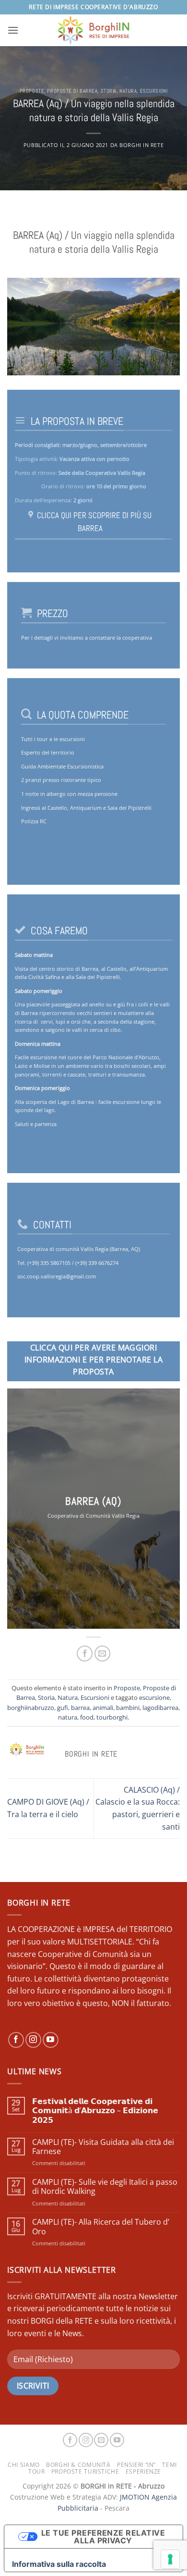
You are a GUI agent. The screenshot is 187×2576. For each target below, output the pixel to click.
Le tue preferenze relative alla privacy (103, 2537)
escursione (154, 1697)
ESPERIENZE (143, 2471)
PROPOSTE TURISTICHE (85, 2471)
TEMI (169, 2465)
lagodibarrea (160, 1708)
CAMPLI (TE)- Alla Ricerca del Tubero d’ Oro (101, 2227)
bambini (128, 1708)
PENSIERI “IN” (136, 2465)
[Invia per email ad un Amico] (102, 1653)
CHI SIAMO (24, 2465)
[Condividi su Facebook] (85, 1653)
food (87, 1717)
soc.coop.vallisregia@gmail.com (57, 1276)
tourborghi (112, 1717)
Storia (109, 91)
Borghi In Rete (141, 145)
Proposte (32, 91)
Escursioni (154, 91)
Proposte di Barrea (72, 91)
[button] (13, 30)
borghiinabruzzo (31, 1708)
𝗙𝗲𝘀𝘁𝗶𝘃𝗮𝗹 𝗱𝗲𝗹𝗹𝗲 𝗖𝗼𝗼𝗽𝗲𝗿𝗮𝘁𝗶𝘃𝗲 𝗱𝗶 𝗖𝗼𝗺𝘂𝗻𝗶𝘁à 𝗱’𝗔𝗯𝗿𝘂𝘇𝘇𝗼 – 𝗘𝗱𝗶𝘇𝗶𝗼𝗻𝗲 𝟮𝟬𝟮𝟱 (95, 2111)
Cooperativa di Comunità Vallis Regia (93, 1516)
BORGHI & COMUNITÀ (78, 2465)
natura (68, 1717)
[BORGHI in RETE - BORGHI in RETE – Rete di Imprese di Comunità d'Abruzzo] (93, 30)
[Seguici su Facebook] (16, 2040)
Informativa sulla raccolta (59, 2564)
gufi (63, 1708)
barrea (80, 1708)
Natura (128, 91)
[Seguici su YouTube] (51, 2040)
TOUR (36, 2471)
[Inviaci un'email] (101, 2440)
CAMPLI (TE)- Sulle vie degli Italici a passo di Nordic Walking (105, 2187)
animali (103, 1708)
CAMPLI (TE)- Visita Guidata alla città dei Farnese (103, 2147)
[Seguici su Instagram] (33, 2040)
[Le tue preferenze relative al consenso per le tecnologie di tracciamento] (170, 2559)
